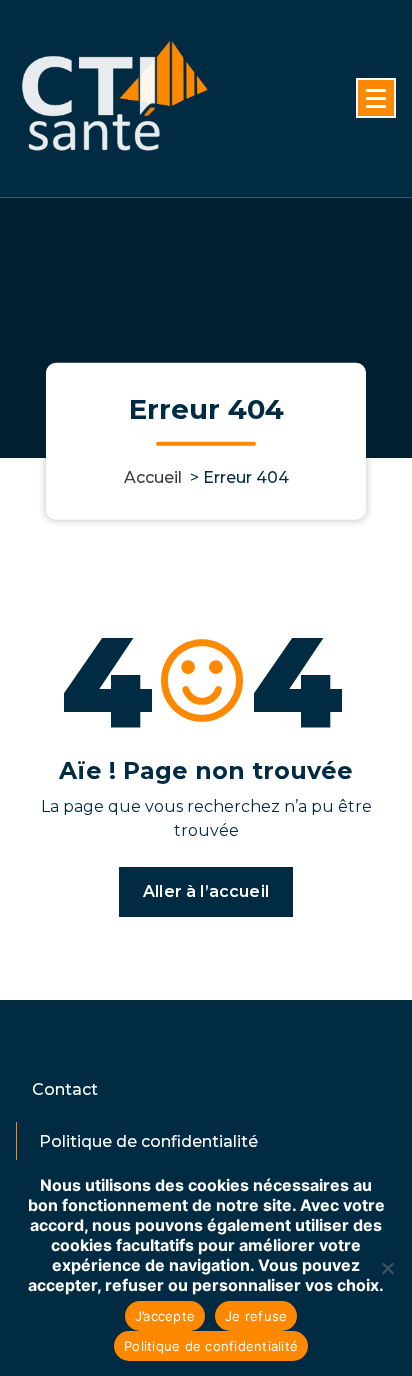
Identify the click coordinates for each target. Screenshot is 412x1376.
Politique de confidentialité (148, 1141)
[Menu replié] (376, 98)
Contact (65, 1089)
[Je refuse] (387, 1268)
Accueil (153, 476)
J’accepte (165, 1316)
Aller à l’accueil (206, 891)
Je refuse (256, 1316)
